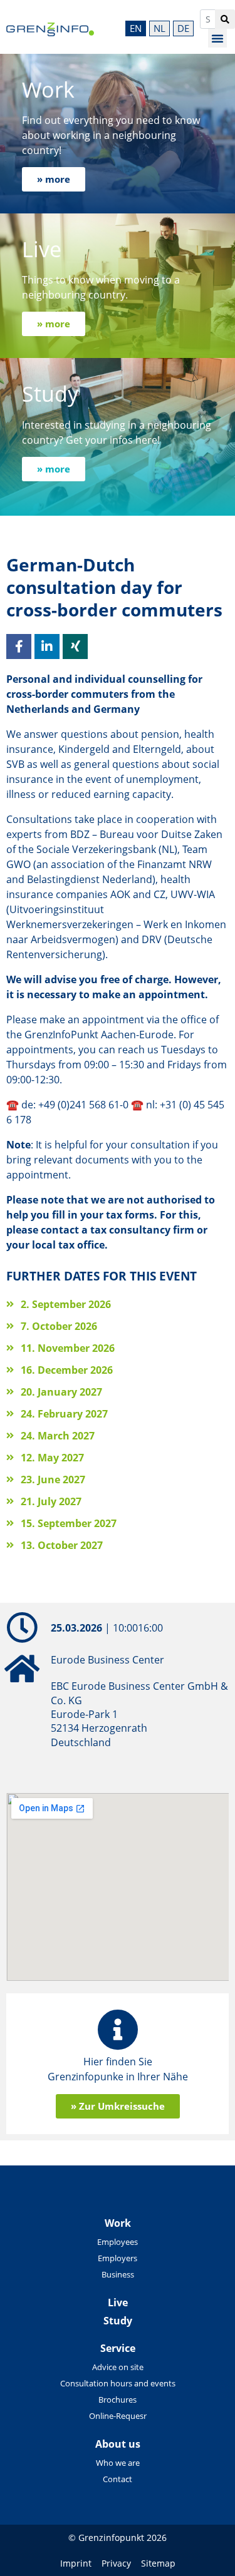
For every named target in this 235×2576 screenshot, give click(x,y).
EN (136, 28)
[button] (217, 38)
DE (183, 28)
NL (159, 28)
